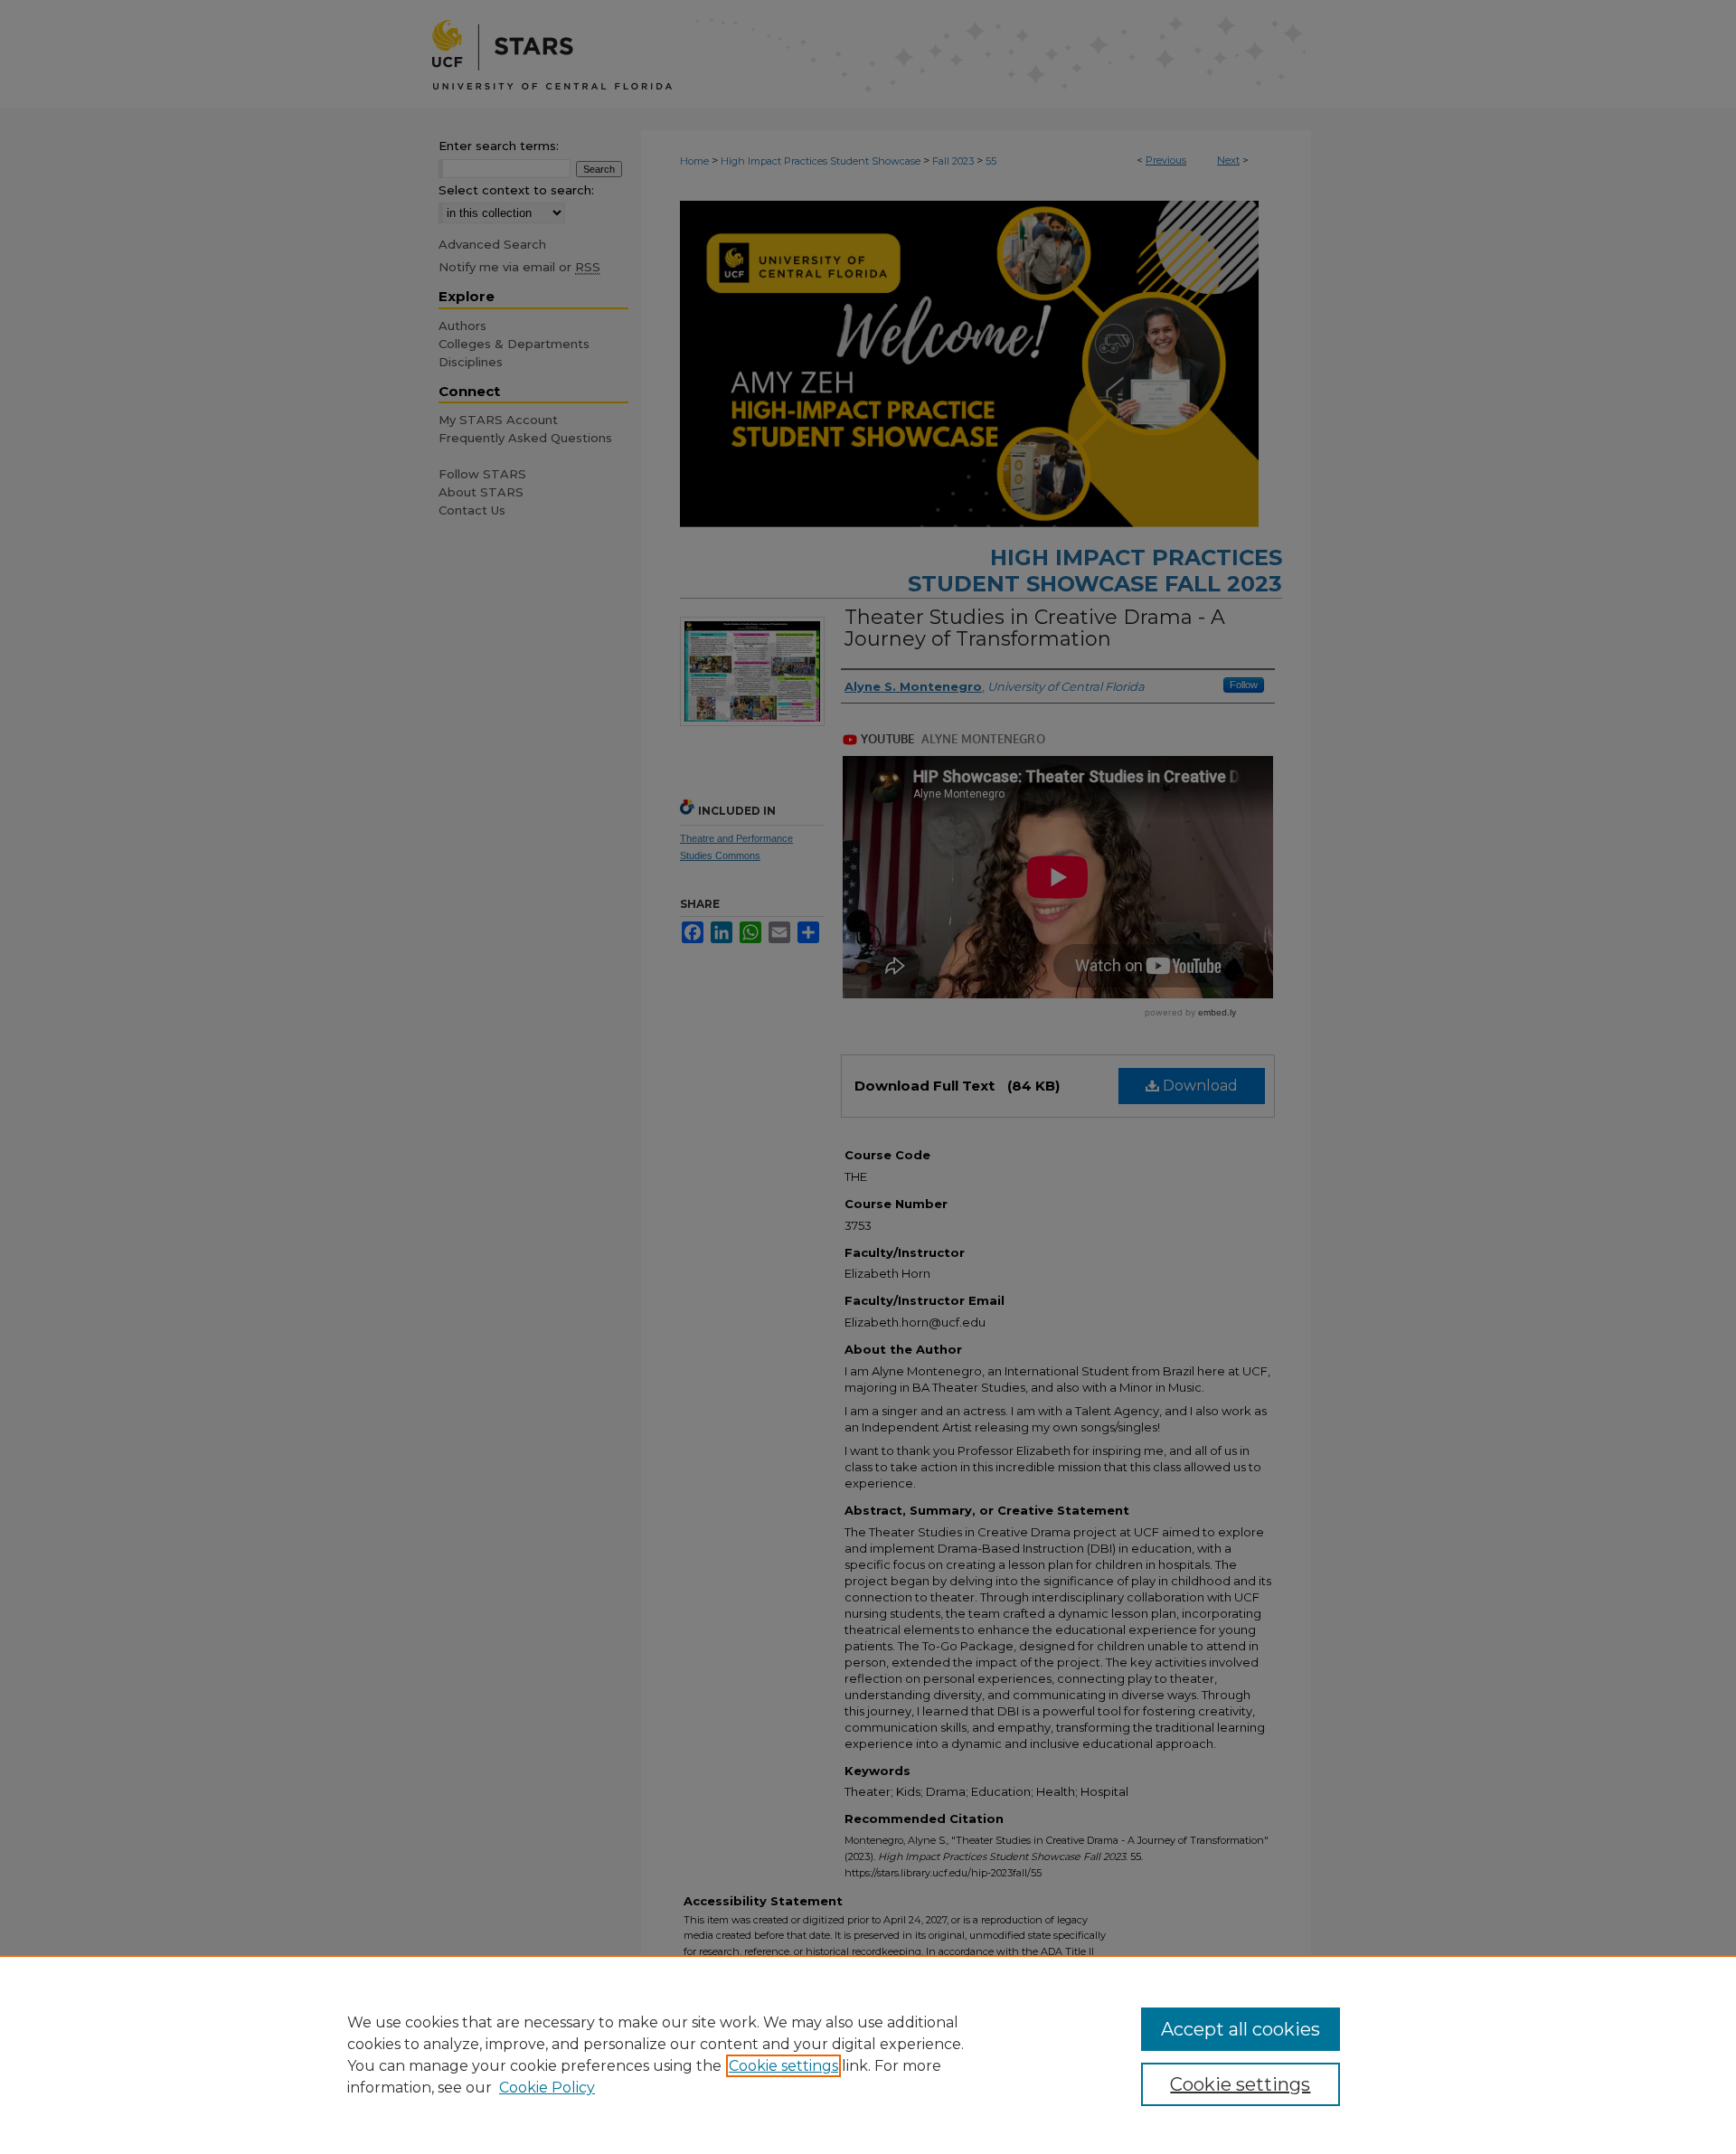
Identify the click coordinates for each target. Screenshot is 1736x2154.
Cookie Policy (547, 2088)
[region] (868, 2055)
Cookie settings (783, 2066)
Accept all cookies (1241, 2029)
